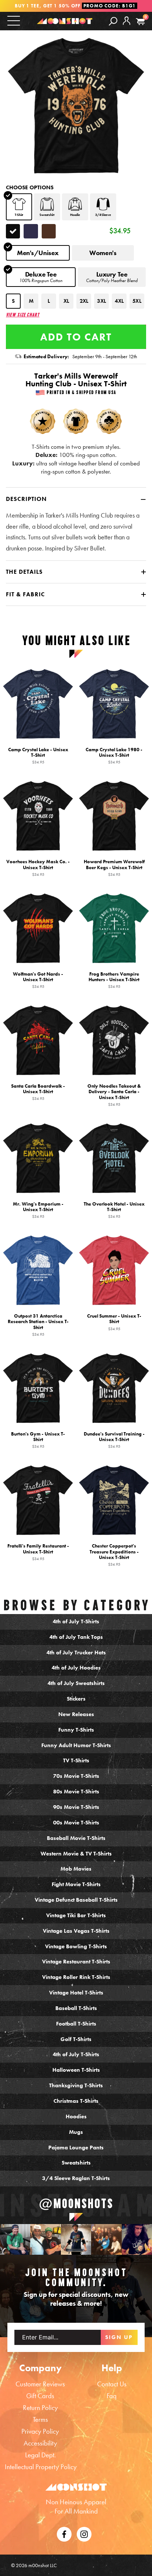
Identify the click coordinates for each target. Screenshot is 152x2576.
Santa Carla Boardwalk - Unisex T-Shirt (38, 1092)
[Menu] (14, 21)
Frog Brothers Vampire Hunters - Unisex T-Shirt (114, 980)
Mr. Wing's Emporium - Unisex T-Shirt (38, 1210)
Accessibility (40, 2443)
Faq (112, 2396)
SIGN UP (119, 2337)
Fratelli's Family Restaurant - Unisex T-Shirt (38, 1552)
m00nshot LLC (43, 2565)
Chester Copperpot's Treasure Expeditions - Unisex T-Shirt (114, 1555)
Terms (40, 2419)
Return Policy (40, 2408)
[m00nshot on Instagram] (15, 2239)
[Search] (113, 21)
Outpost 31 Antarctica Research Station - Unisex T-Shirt (38, 1325)
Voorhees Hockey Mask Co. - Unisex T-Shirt (38, 868)
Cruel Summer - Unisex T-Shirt (114, 1322)
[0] (140, 22)
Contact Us (112, 2384)
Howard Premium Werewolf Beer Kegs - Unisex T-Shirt (114, 868)
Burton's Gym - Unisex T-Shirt (38, 1440)
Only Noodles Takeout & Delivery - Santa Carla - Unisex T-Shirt (114, 1095)
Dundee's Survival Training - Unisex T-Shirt (114, 1440)
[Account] (127, 27)
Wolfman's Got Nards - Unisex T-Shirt (38, 980)
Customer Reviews (40, 2384)
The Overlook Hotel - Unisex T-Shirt (114, 1210)
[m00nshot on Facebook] (64, 2533)
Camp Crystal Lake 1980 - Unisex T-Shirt (114, 756)
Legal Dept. (40, 2455)
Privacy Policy (40, 2431)
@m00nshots (76, 2204)
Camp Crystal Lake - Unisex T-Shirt (38, 756)
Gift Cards (40, 2396)
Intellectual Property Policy (41, 2467)
